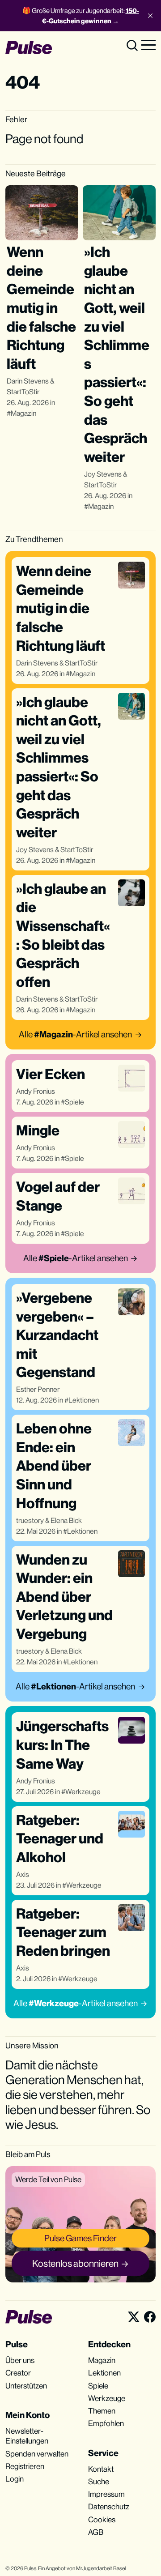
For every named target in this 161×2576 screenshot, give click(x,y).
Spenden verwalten (37, 2454)
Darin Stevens (28, 381)
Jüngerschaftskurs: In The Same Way (62, 1744)
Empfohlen (106, 2423)
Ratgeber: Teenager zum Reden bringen (63, 1932)
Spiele (74, 1102)
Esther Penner (38, 1389)
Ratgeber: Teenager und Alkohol (60, 1838)
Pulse (30, 2568)
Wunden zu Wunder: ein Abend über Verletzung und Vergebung (64, 1597)
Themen (102, 2411)
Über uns (20, 2360)
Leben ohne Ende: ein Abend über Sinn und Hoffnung (54, 1465)
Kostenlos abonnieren (75, 2263)
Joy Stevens (103, 474)
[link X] (134, 2317)
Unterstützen (26, 2386)
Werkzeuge (83, 1792)
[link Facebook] (150, 2317)
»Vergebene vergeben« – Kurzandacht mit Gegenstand (57, 1335)
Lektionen (84, 1400)
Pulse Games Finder (80, 2238)
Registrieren (25, 2466)
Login (15, 2479)
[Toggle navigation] (148, 44)
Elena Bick (66, 1520)
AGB (96, 2532)
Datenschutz (109, 2507)
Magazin (23, 413)
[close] (150, 16)
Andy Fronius (36, 1091)
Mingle (38, 1130)
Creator (18, 2373)
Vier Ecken (51, 1074)
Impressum (106, 2494)
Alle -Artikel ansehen (75, 1034)
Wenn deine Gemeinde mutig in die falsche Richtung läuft (41, 308)
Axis (23, 1874)
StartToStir (23, 392)
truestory (30, 1520)
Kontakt (101, 2469)
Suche (99, 2482)
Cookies (102, 2520)
